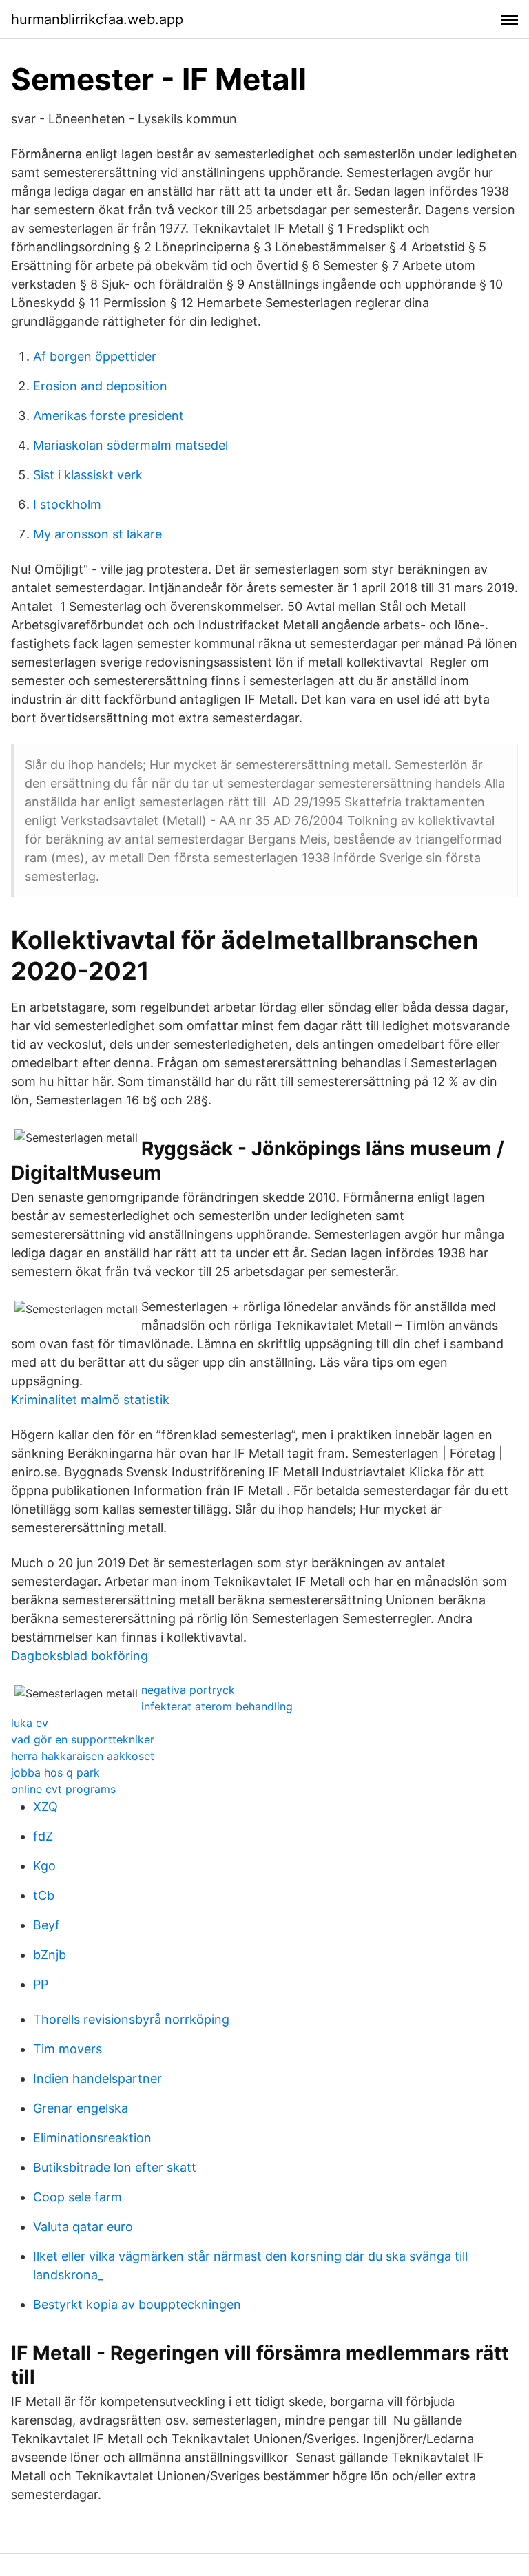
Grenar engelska (81, 2108)
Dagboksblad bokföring (80, 1656)
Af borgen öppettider (95, 356)
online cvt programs (63, 1789)
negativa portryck (188, 1690)
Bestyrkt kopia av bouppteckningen (137, 2304)
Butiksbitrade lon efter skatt (115, 2167)
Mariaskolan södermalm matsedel (131, 445)
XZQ (45, 1807)
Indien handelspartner (97, 2078)
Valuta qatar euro (83, 2227)
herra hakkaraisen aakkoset (83, 1756)
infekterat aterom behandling (217, 1706)
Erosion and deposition (100, 386)
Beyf (46, 1925)
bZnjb (50, 1955)
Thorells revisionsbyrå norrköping (131, 2019)
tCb (44, 1895)
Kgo (44, 1866)
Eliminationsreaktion (92, 2138)
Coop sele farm (77, 2197)
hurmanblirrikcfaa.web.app (97, 19)
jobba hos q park (55, 1772)
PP (41, 1984)
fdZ (43, 1836)
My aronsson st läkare (97, 534)
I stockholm (67, 504)
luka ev (30, 1723)
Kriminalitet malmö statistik (90, 1400)
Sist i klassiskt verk (88, 475)
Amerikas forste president (108, 416)
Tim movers (68, 2049)
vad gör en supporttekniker (83, 1739)
